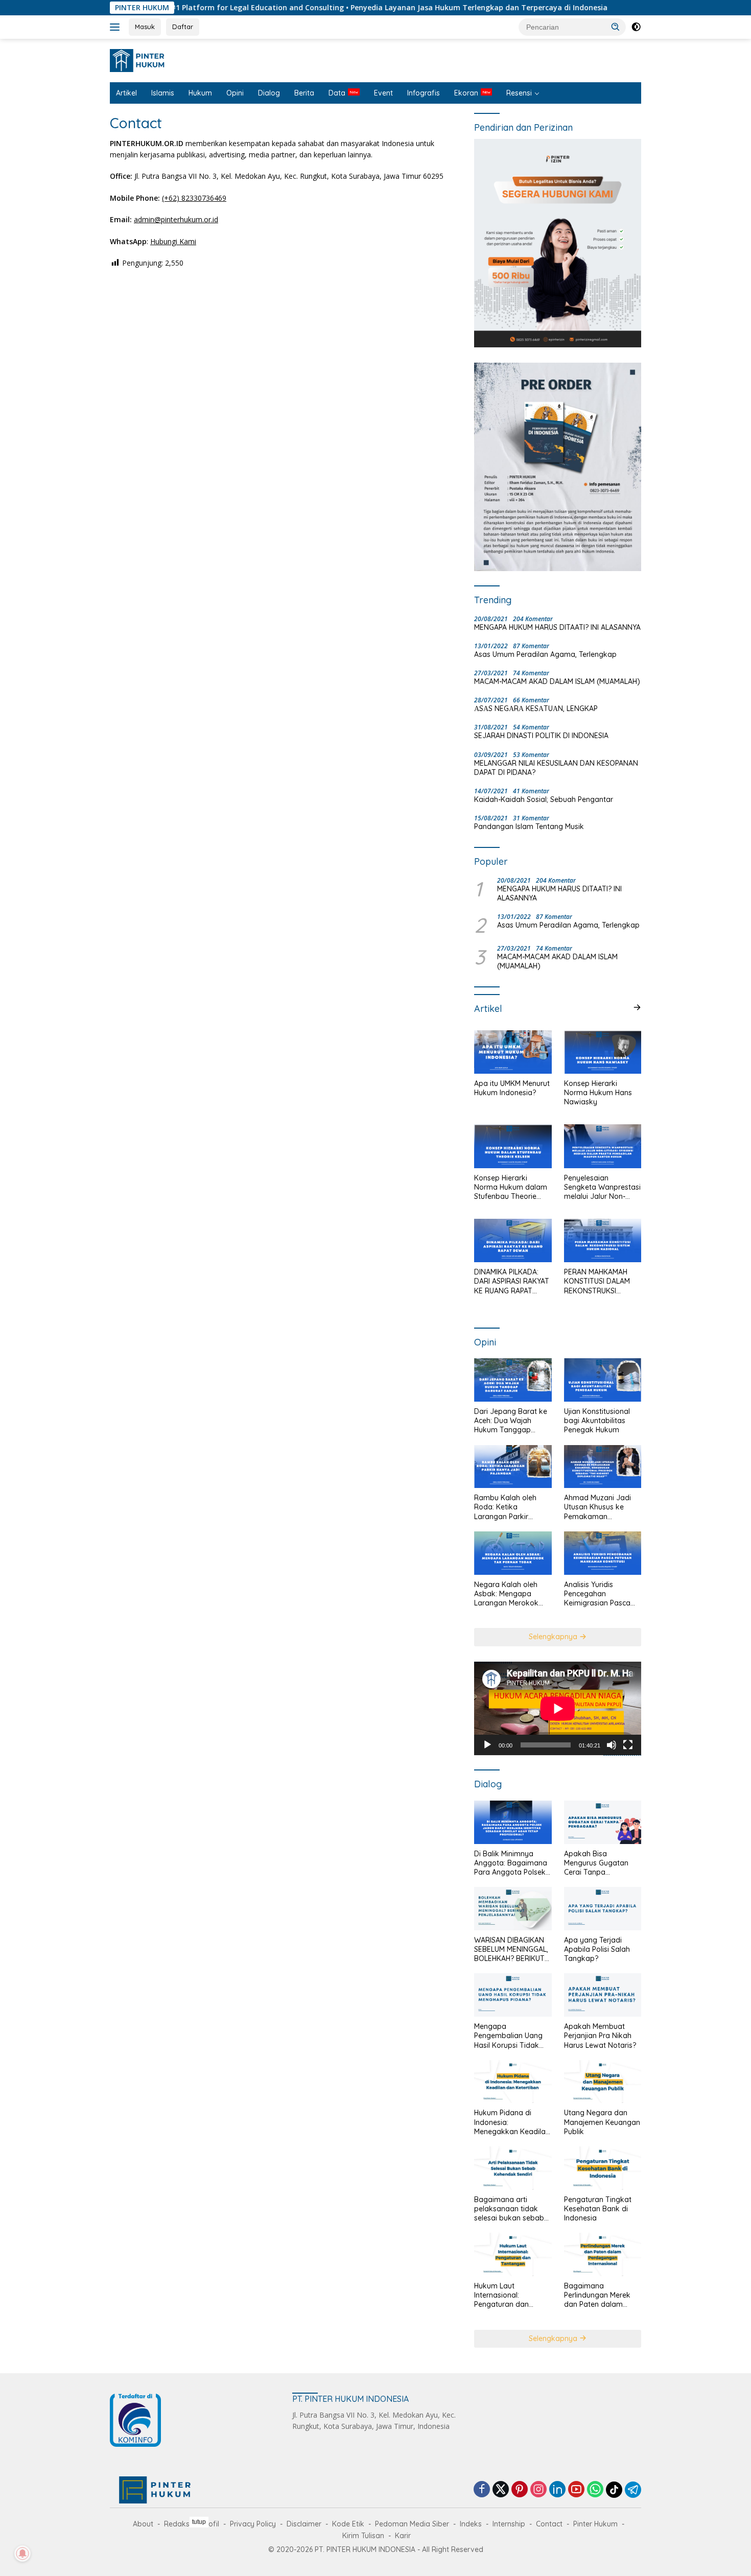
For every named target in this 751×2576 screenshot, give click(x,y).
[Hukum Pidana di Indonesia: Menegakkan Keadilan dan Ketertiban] (513, 2082)
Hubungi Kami (173, 241)
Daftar (183, 27)
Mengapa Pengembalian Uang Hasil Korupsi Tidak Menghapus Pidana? (508, 2036)
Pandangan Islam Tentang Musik (529, 826)
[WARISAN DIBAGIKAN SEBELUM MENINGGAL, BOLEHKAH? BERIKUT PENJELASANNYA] (513, 1909)
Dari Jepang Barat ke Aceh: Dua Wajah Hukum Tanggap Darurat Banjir (511, 1421)
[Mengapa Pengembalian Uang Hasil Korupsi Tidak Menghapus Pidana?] (513, 1995)
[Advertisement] (375, 2545)
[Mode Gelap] (636, 27)
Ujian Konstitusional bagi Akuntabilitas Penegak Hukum (597, 1421)
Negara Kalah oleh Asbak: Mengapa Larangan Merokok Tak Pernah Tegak (506, 1594)
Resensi (519, 93)
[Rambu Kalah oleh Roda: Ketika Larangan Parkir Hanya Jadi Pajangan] (513, 1467)
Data (337, 93)
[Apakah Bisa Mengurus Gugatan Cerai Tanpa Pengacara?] (603, 1822)
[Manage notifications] (22, 2554)
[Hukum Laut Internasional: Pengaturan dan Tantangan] (513, 2254)
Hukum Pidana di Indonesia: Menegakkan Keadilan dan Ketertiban (512, 2122)
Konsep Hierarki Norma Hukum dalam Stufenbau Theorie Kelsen (511, 1187)
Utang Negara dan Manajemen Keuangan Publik (602, 2122)
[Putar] (487, 1745)
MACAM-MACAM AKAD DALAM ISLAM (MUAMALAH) (557, 681)
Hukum (200, 93)
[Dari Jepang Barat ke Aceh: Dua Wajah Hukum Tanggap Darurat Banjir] (513, 1380)
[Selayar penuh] (628, 1745)
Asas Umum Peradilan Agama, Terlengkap (545, 654)
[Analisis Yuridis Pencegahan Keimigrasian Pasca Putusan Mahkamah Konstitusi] (603, 1553)
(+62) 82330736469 (194, 198)
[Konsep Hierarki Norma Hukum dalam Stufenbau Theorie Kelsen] (513, 1146)
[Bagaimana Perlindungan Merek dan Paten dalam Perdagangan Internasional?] (603, 2254)
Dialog (269, 93)
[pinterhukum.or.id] (140, 60)
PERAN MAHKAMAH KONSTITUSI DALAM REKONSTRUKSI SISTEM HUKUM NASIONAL (597, 1281)
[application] (558, 1709)
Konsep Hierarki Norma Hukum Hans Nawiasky (598, 1093)
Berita (304, 93)
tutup (199, 2522)
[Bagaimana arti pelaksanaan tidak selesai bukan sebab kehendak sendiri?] (513, 2168)
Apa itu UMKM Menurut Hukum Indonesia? (512, 1088)
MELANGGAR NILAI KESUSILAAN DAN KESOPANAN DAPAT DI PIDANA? (556, 768)
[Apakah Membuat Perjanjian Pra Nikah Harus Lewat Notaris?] (603, 1995)
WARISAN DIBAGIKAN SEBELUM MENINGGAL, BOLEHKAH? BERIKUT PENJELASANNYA (511, 1949)
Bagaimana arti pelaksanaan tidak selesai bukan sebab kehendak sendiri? (509, 2209)
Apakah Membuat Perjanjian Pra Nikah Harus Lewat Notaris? (600, 2036)
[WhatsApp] (595, 2490)
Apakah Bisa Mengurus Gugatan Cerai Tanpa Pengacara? (596, 1863)
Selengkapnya (554, 1637)
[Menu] (117, 27)
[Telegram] (633, 2490)
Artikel (126, 93)
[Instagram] (538, 2490)
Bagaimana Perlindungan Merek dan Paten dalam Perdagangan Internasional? (597, 2295)
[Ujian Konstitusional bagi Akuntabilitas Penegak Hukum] (603, 1380)
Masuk (145, 27)
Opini (235, 93)
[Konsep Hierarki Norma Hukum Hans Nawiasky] (603, 1052)
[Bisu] (612, 1745)
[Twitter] (501, 2490)
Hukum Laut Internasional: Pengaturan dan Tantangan (501, 2295)
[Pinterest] (520, 2490)
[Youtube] (576, 2490)
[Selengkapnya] (637, 1007)
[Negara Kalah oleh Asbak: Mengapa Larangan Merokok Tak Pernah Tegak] (513, 1553)
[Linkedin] (557, 2490)
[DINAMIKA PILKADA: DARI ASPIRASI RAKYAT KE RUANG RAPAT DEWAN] (513, 1240)
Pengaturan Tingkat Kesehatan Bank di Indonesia (598, 2209)
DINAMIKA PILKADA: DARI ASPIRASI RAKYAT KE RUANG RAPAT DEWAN (512, 1281)
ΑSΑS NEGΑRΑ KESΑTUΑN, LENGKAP (536, 708)
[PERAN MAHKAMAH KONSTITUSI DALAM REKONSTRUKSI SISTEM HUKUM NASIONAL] (603, 1240)
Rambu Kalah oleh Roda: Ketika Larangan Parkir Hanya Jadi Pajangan (511, 1507)
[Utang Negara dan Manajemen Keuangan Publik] (603, 2082)
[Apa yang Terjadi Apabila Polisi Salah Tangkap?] (603, 1909)
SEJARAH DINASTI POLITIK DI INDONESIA (541, 736)
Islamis (163, 93)
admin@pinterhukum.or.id (176, 219)
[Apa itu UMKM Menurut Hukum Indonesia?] (513, 1052)
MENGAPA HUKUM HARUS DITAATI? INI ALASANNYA (557, 627)
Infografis (424, 93)
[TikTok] (614, 2490)
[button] (616, 27)
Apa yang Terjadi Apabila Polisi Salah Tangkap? (597, 1949)
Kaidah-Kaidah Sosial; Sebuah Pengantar (544, 799)
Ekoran (466, 93)
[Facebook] (482, 2490)
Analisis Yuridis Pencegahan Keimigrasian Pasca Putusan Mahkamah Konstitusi (598, 1594)
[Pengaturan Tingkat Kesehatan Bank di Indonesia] (603, 2168)
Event (383, 93)
